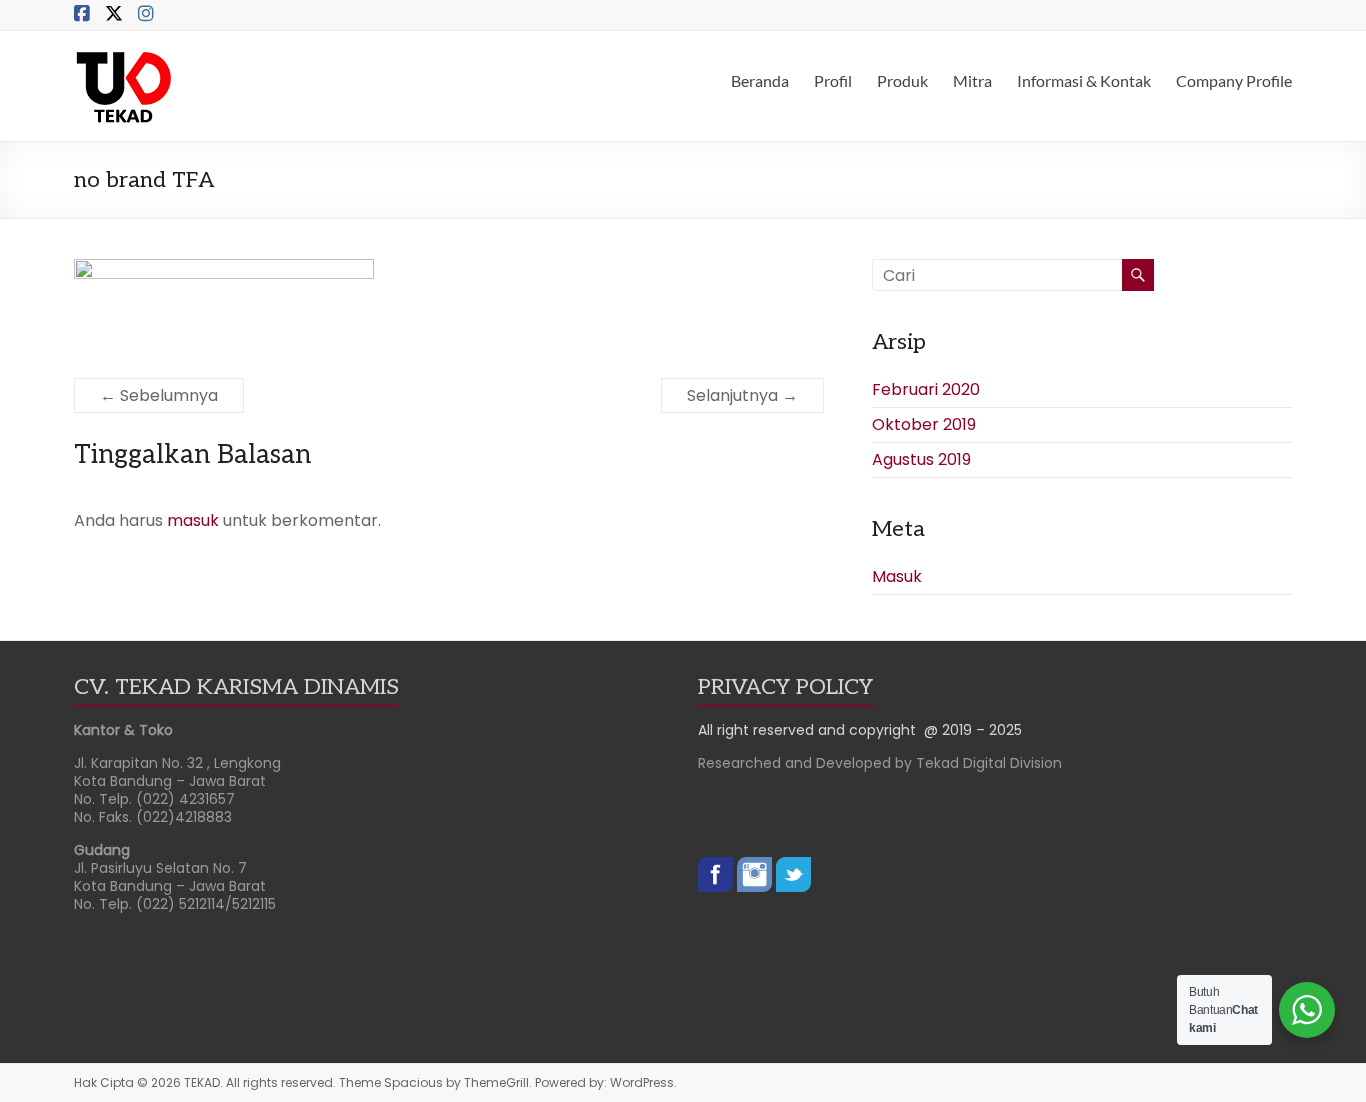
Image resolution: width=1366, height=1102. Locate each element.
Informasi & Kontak (1084, 80)
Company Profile (1234, 80)
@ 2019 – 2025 (973, 730)
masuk (193, 520)
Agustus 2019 (921, 459)
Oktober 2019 (924, 424)
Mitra (972, 80)
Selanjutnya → (742, 395)
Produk (902, 80)
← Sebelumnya (159, 395)
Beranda (760, 80)
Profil (833, 80)
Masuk (897, 576)
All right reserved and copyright (811, 730)
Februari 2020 (926, 389)
